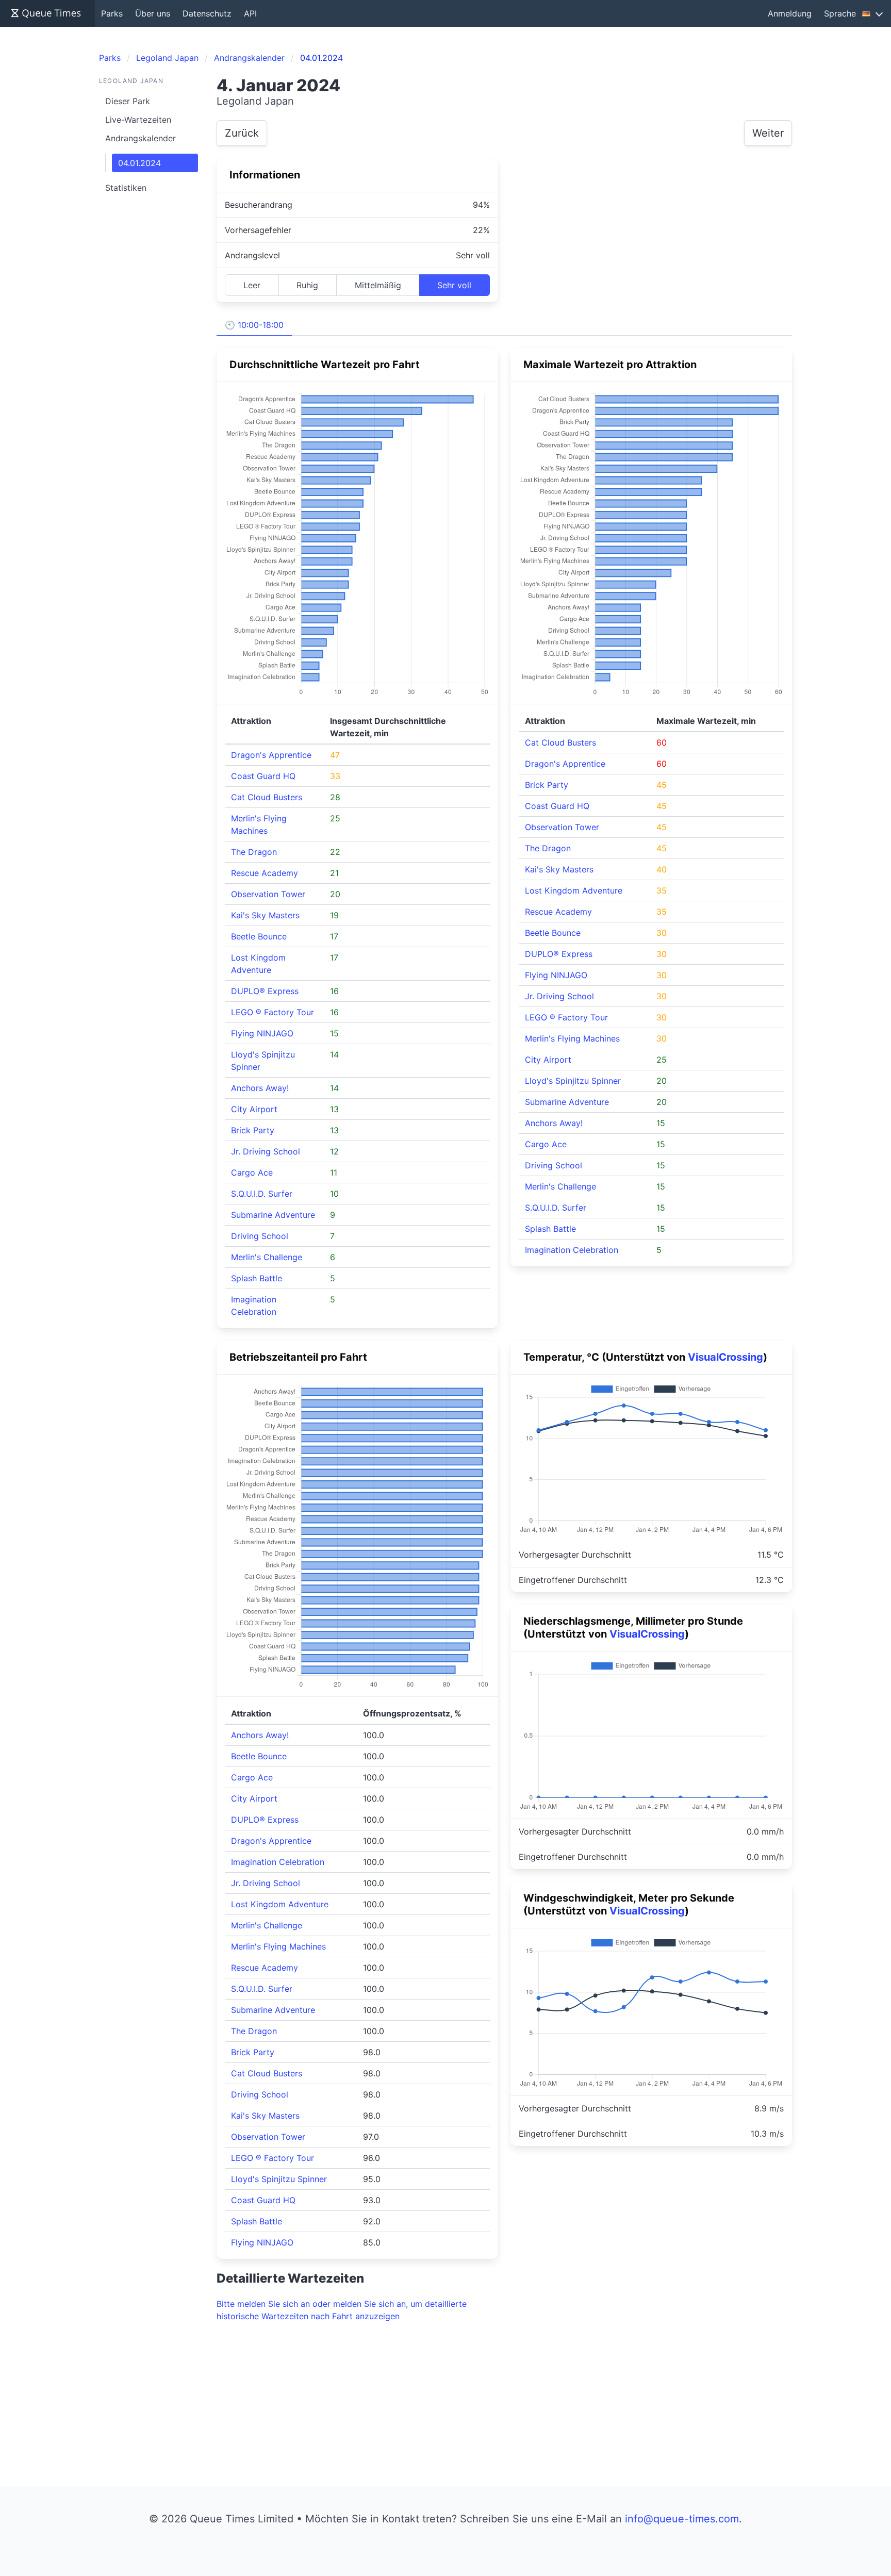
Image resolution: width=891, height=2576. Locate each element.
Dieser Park (128, 101)
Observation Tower (268, 894)
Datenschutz (207, 13)
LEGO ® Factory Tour (273, 1012)
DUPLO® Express (265, 991)
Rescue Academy (265, 873)
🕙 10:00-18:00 (254, 325)
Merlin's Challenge (267, 1257)
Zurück (242, 133)
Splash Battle (257, 1278)
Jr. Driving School (266, 1151)
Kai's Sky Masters (265, 915)
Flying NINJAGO (262, 1033)
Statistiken (126, 188)
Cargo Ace (252, 1173)
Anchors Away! (260, 1088)
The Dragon (254, 852)
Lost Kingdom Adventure (574, 890)
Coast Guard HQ (263, 776)
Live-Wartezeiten (138, 120)
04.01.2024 (139, 163)
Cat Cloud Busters (267, 797)
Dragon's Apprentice (271, 755)
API (250, 13)
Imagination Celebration (572, 1250)
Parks (112, 13)
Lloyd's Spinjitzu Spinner (573, 1081)
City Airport (254, 1109)
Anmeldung (790, 13)
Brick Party (253, 1130)
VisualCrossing (725, 1357)
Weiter (768, 133)
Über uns (153, 13)
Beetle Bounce (259, 936)
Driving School (260, 1236)
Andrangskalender (141, 138)
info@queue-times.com (682, 2519)
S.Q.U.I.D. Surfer (262, 1194)
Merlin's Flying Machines (572, 1038)
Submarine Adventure (273, 1215)
